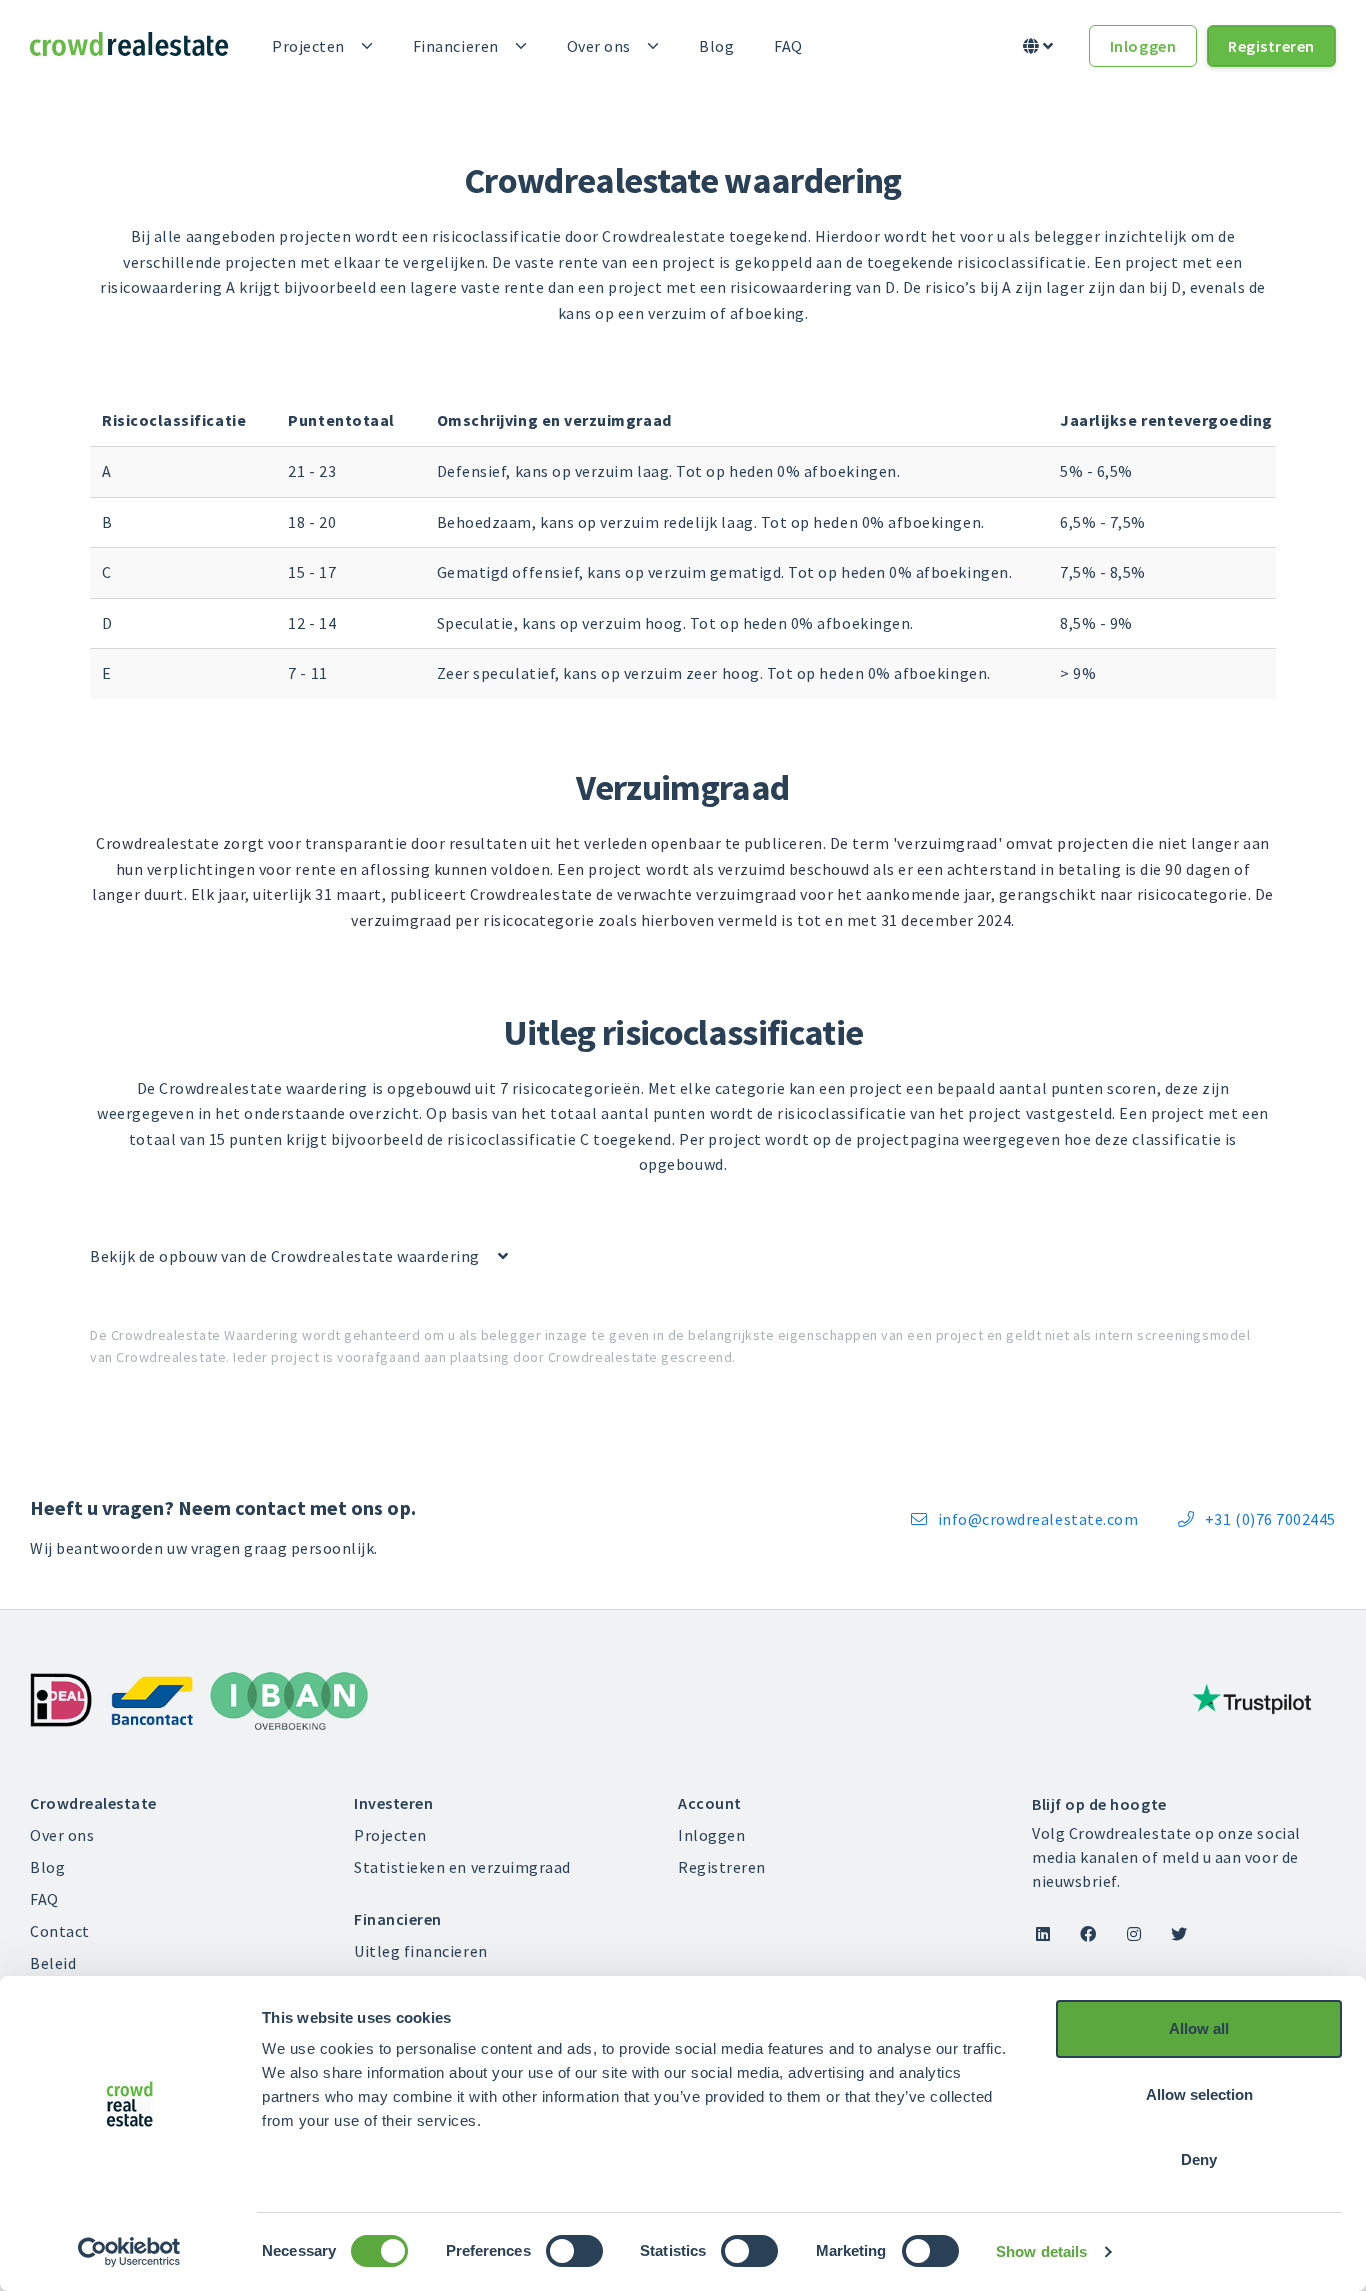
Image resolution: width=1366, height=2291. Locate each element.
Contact (60, 1931)
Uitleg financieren (421, 1951)
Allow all (1199, 2028)
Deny (1199, 2159)
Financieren (456, 46)
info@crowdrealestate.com (1024, 1519)
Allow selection (1199, 2094)
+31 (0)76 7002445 (1257, 1519)
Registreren (1271, 46)
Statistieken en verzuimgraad (462, 1867)
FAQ (788, 46)
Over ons (599, 46)
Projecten (308, 46)
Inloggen (1143, 46)
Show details (1041, 2251)
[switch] (574, 2251)
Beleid (53, 1963)
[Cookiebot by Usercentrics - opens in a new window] (129, 2252)
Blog (716, 46)
